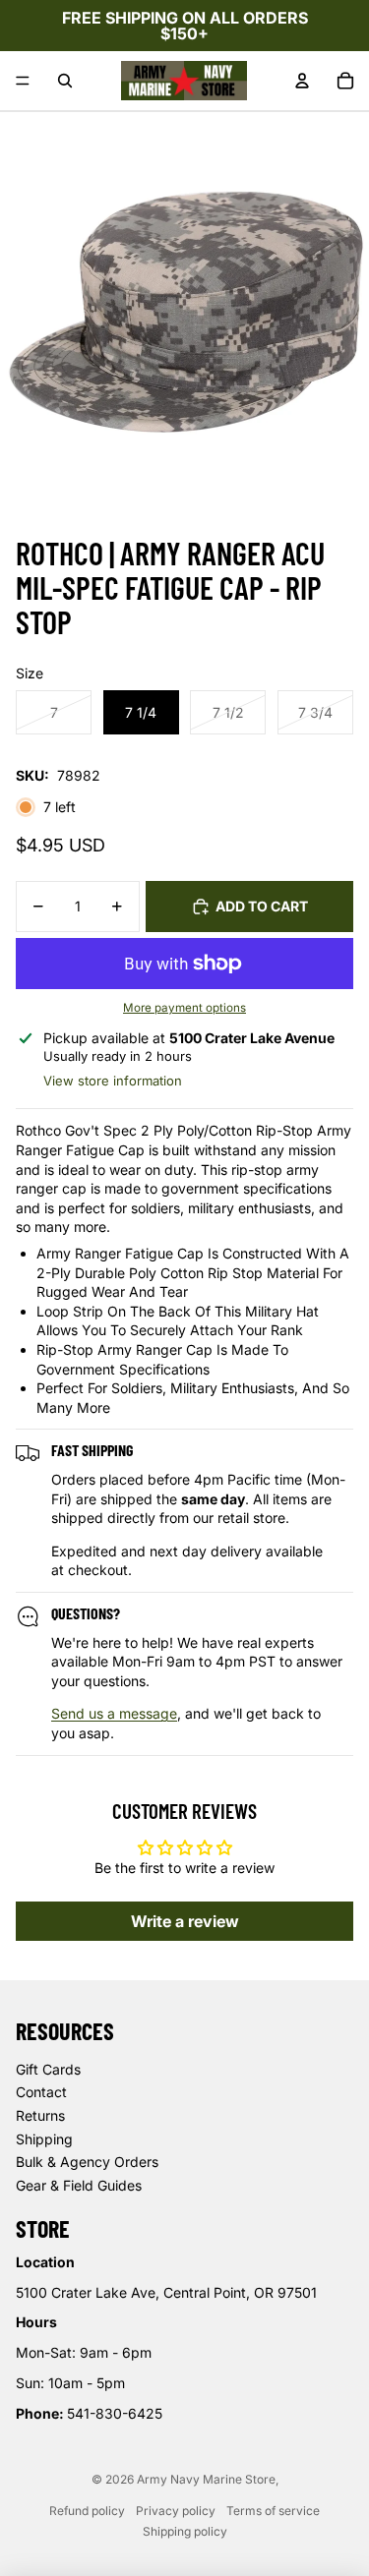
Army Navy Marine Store (206, 2479)
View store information (113, 1081)
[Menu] (23, 81)
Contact (41, 2092)
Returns (40, 2115)
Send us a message (114, 1713)
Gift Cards (48, 2069)
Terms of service (273, 2511)
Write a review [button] (185, 1921)
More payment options (184, 1008)
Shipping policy (185, 2531)
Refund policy (87, 2511)
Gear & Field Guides (79, 2185)
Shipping (44, 2139)
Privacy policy (176, 2511)
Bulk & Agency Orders (87, 2162)
